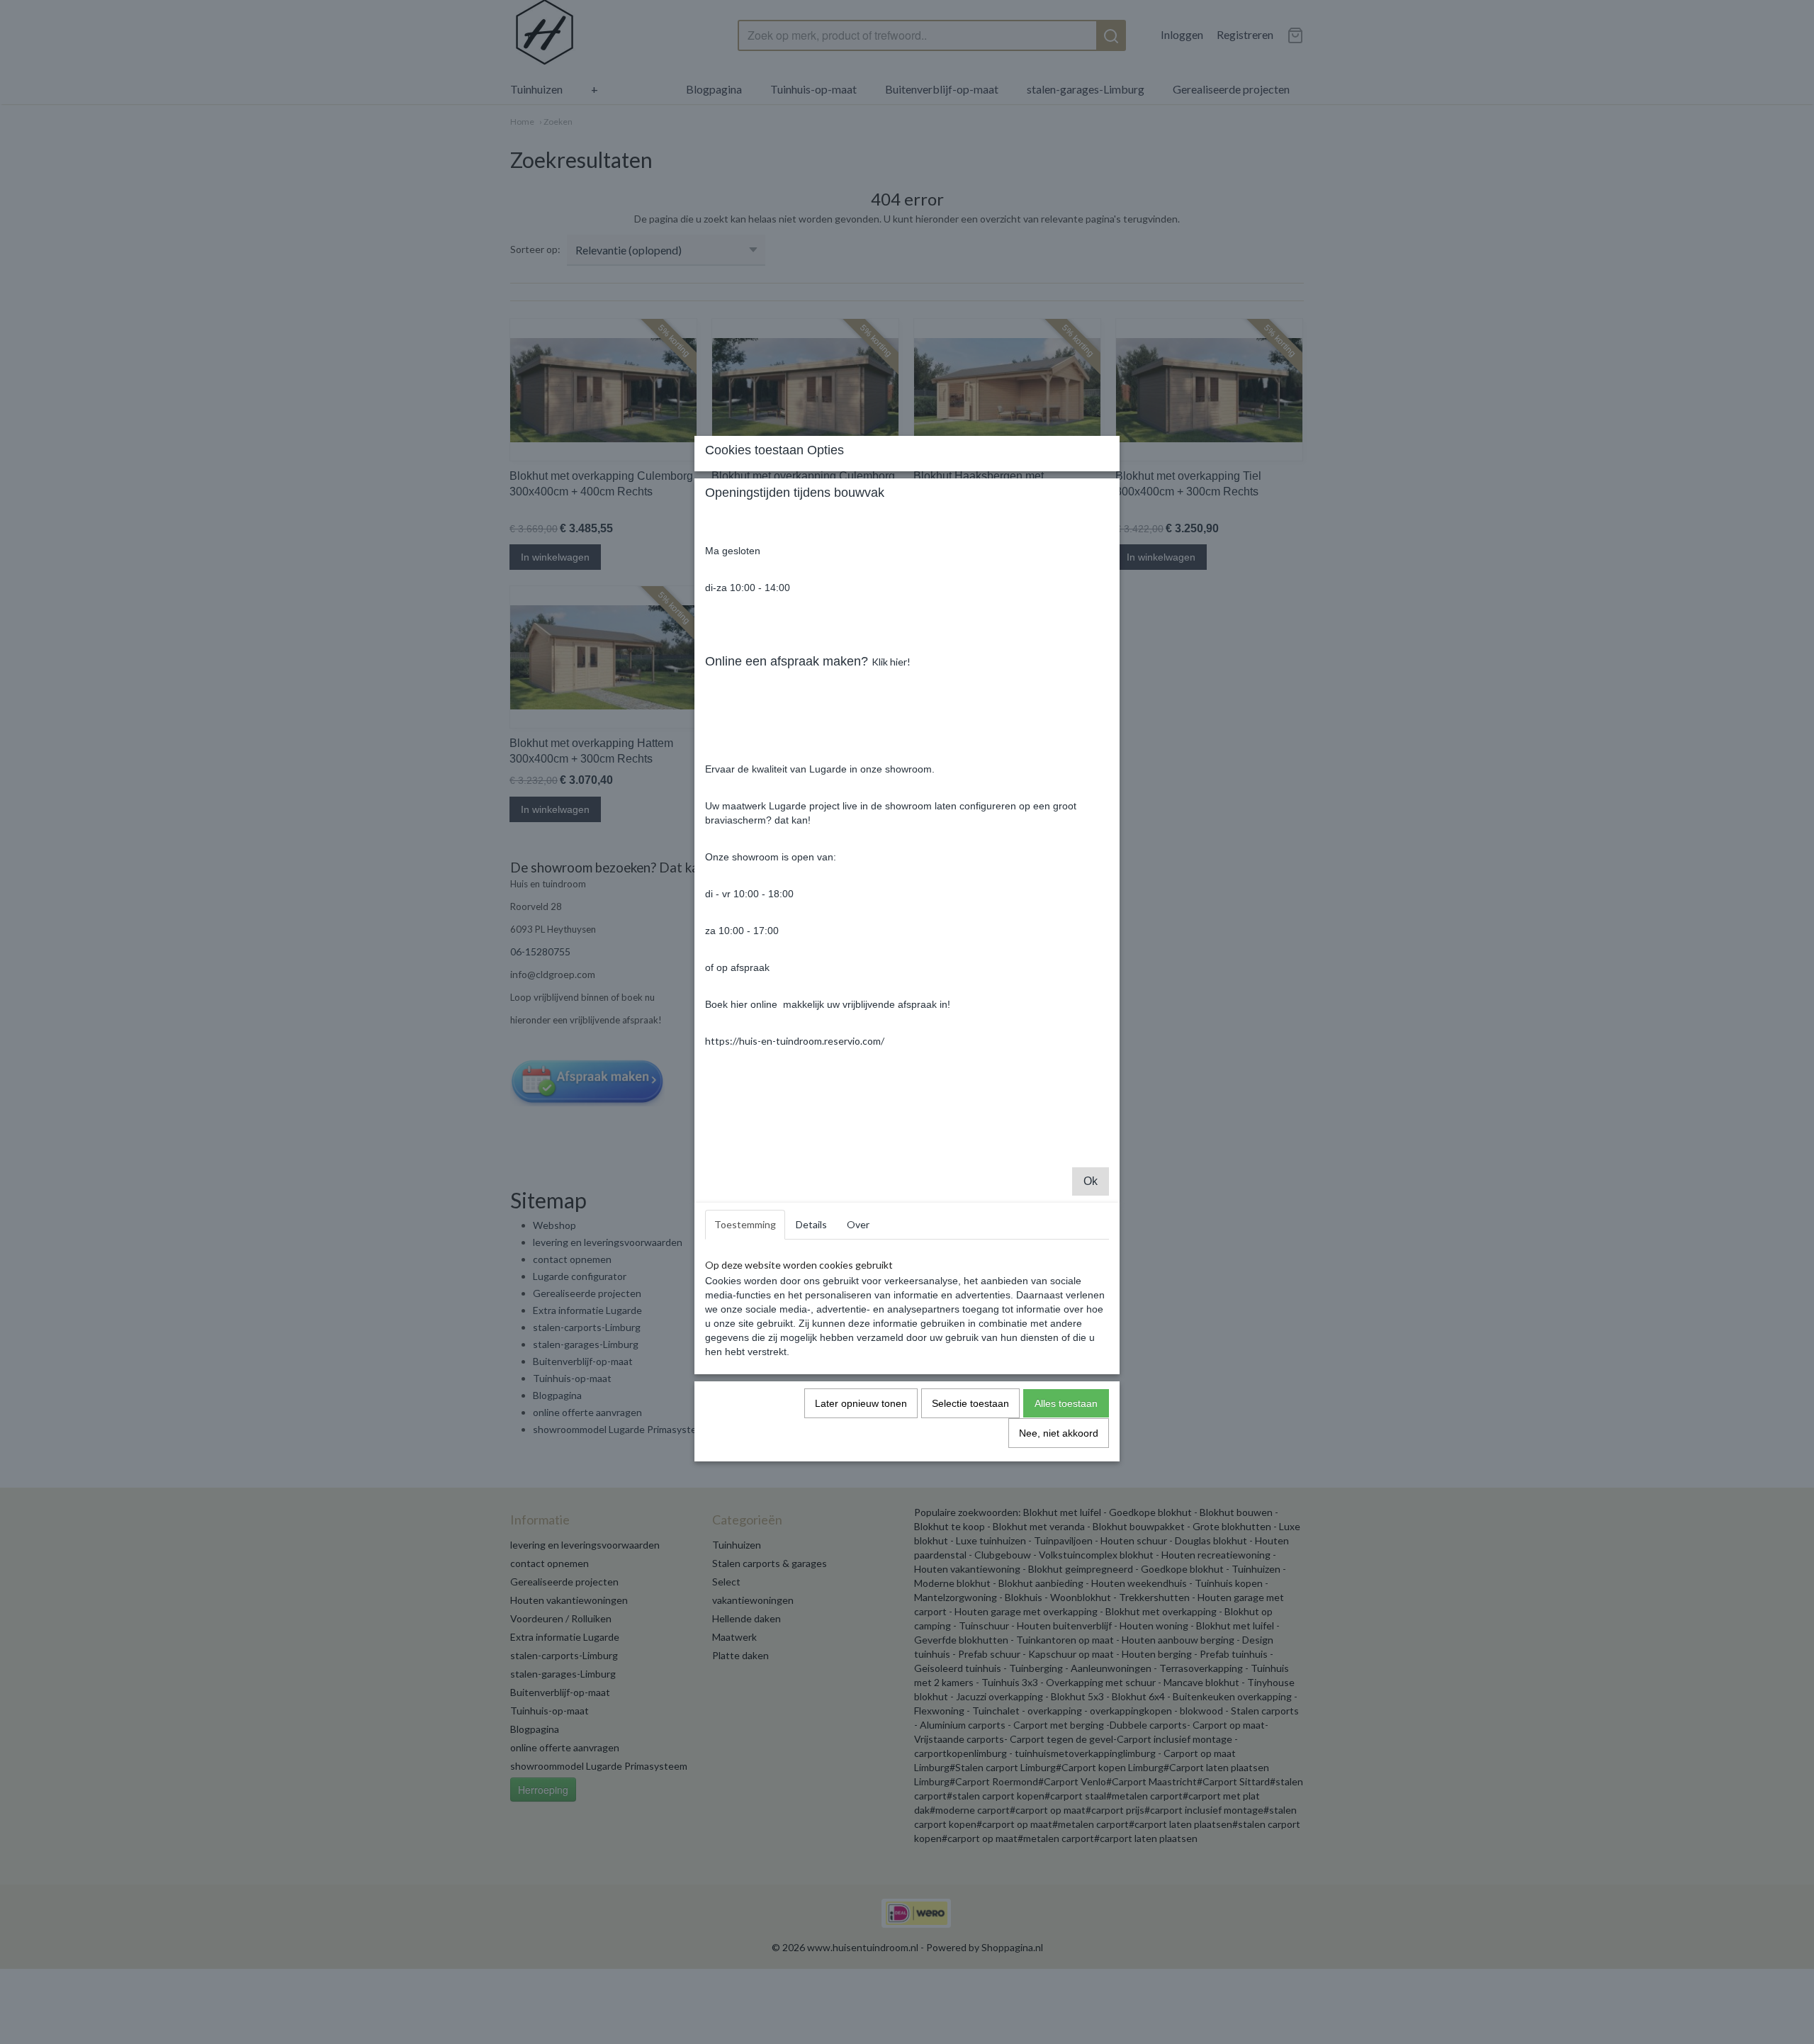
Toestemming (745, 1224)
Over (858, 1224)
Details (811, 1224)
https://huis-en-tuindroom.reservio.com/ (795, 1041)
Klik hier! (891, 662)
